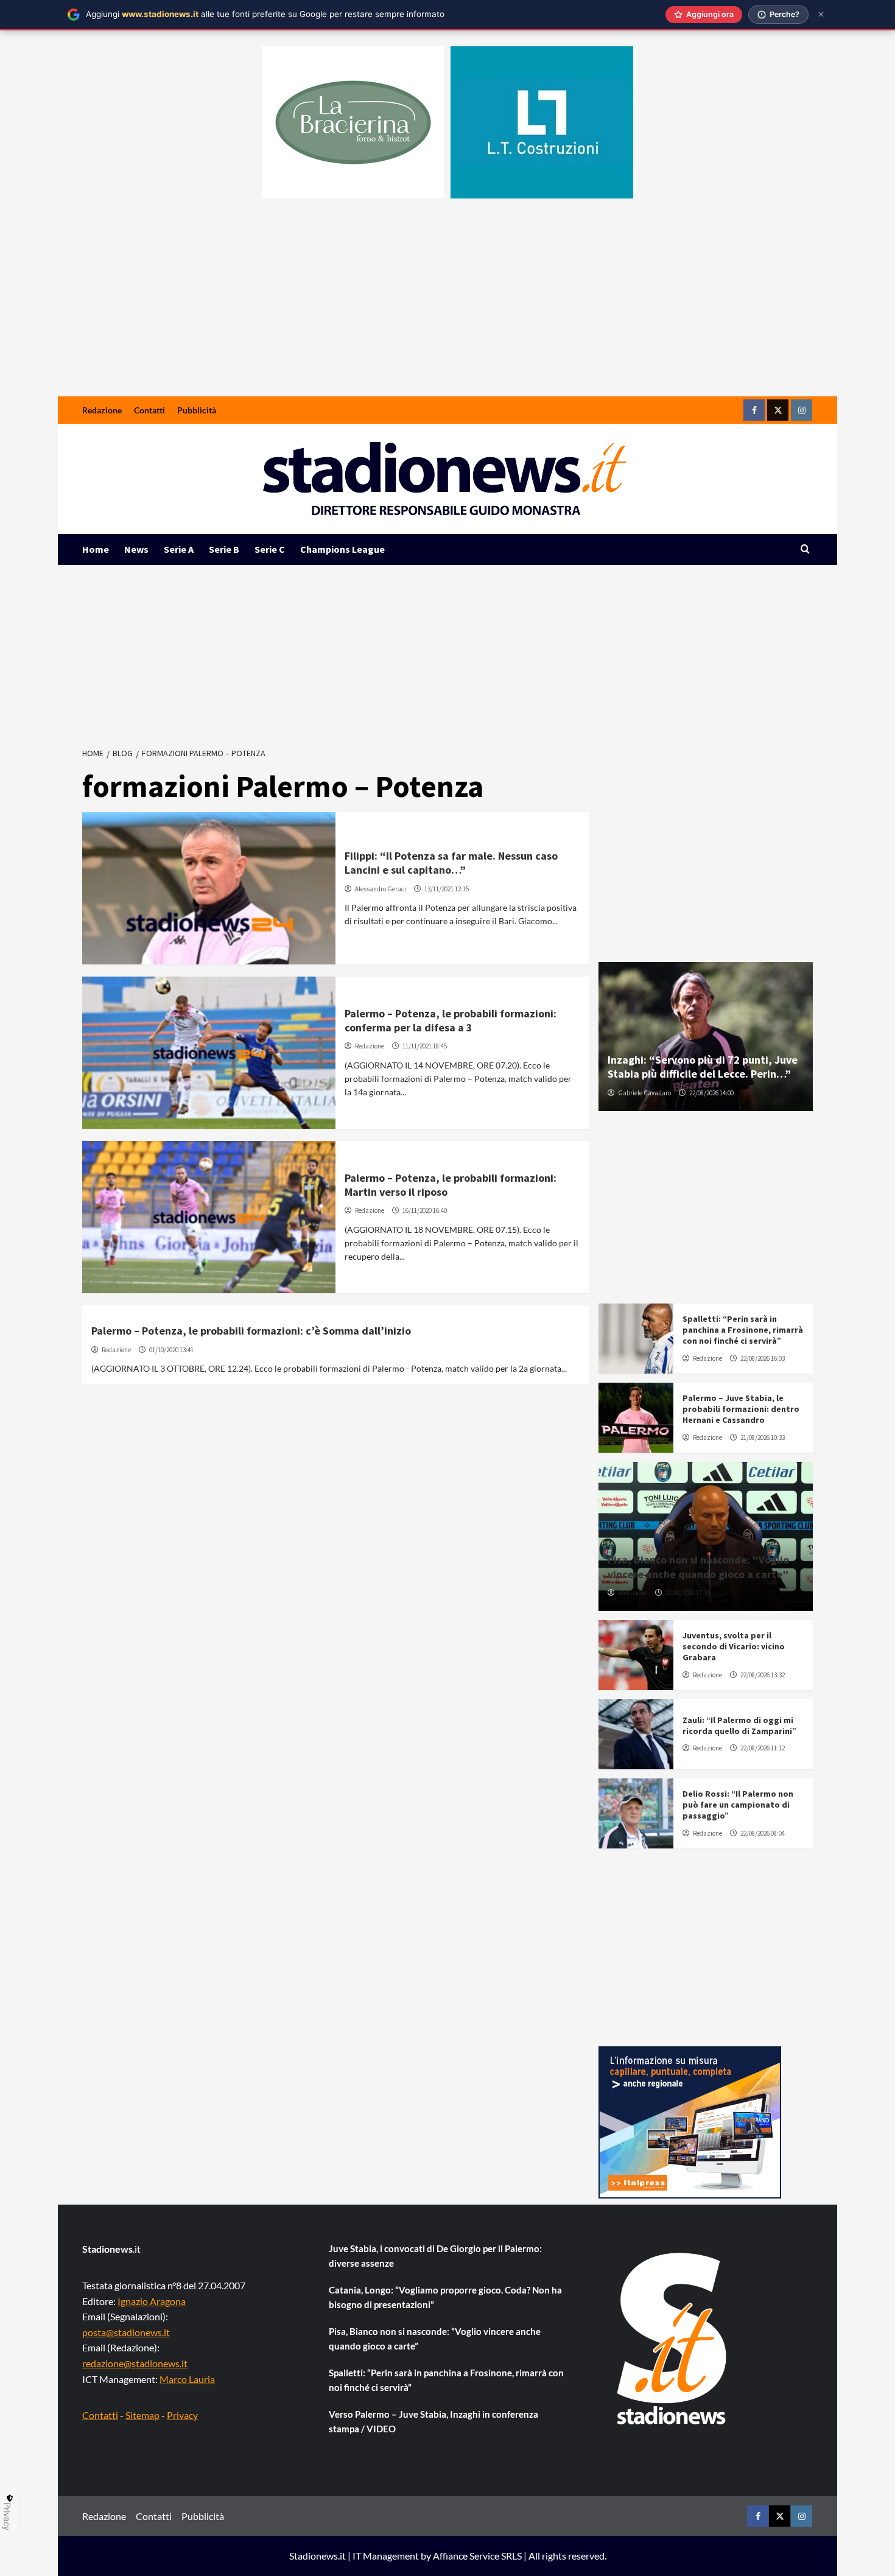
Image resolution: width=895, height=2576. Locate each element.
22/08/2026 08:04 (763, 1833)
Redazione (102, 410)
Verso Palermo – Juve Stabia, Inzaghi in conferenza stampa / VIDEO (433, 2421)
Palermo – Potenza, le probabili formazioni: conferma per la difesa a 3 (451, 1020)
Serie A (179, 549)
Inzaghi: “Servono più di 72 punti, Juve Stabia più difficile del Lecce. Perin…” (703, 1067)
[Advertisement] (447, 305)
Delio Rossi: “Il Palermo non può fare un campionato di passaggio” (738, 1805)
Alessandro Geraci (381, 889)
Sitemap (142, 2415)
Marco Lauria (187, 2379)
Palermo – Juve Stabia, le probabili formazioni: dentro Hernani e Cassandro (741, 1409)
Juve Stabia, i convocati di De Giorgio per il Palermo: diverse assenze (435, 2256)
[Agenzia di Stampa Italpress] (690, 2121)
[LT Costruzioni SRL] (542, 122)
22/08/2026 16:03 (763, 1358)
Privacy (182, 2415)
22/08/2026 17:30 (688, 1593)
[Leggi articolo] (209, 888)
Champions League (342, 549)
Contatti (149, 410)
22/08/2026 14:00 (711, 1093)
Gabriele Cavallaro (644, 1093)
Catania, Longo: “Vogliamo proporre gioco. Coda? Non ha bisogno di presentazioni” (445, 2297)
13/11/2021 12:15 (447, 889)
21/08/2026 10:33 (763, 1437)
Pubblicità (197, 410)
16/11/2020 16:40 (425, 1210)
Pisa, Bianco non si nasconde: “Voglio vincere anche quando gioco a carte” (698, 1567)
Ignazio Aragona (152, 2301)
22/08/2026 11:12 (763, 1748)
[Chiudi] (821, 14)
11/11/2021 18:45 (425, 1046)
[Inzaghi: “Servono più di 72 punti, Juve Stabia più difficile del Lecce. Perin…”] (706, 1037)
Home (96, 549)
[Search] (805, 549)
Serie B (224, 549)
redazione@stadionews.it (135, 2363)
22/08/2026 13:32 (763, 1675)
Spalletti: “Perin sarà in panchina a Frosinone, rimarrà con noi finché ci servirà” (743, 1330)
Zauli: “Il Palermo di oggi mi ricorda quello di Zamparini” (739, 1725)
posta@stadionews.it (126, 2332)
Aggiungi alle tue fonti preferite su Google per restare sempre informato (265, 14)
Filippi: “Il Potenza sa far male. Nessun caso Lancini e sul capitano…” (451, 863)
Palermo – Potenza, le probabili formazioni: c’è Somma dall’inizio (251, 1331)
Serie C (270, 549)
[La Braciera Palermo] (353, 122)
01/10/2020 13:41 (171, 1350)
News (136, 549)
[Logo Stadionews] (673, 2339)
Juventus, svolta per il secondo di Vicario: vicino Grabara (734, 1646)
